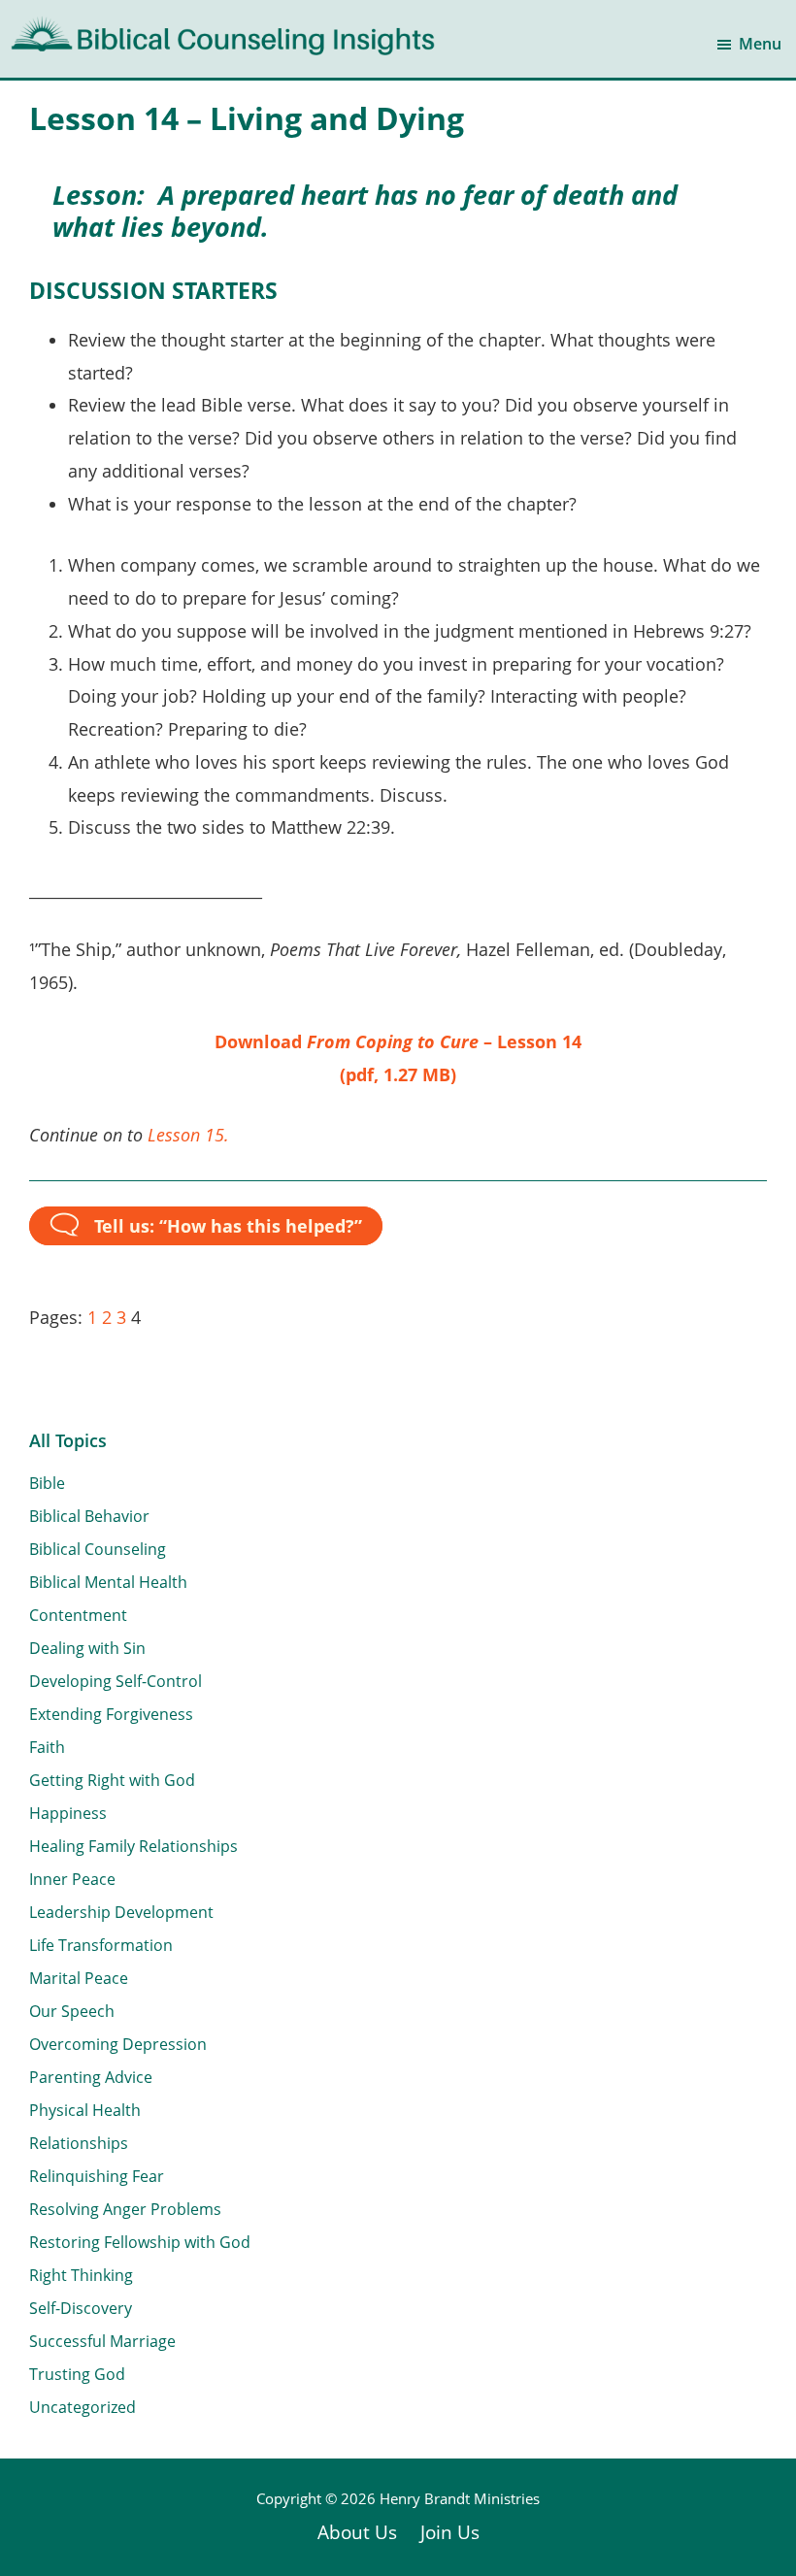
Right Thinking (81, 2275)
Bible (47, 1483)
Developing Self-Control (116, 1681)
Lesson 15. (188, 1135)
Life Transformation (101, 1945)
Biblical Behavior (89, 1516)
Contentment (78, 1615)
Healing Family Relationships (133, 1846)
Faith (47, 1747)
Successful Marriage (102, 2341)
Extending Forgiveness (111, 1714)
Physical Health (85, 2110)
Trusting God (77, 2374)
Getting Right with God (112, 1780)
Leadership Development (121, 1912)
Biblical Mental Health (108, 1582)
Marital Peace (79, 1978)
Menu (760, 44)
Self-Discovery (81, 2308)
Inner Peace (72, 1879)
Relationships (79, 2143)
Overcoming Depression (118, 2044)
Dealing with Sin (87, 1648)
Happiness (68, 1813)
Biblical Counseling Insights (137, 29)
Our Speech (72, 2011)
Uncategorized (83, 2407)
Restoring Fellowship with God (140, 2242)
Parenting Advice (91, 2077)
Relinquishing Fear (97, 2176)
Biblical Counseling (98, 1549)
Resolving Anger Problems (125, 2209)
